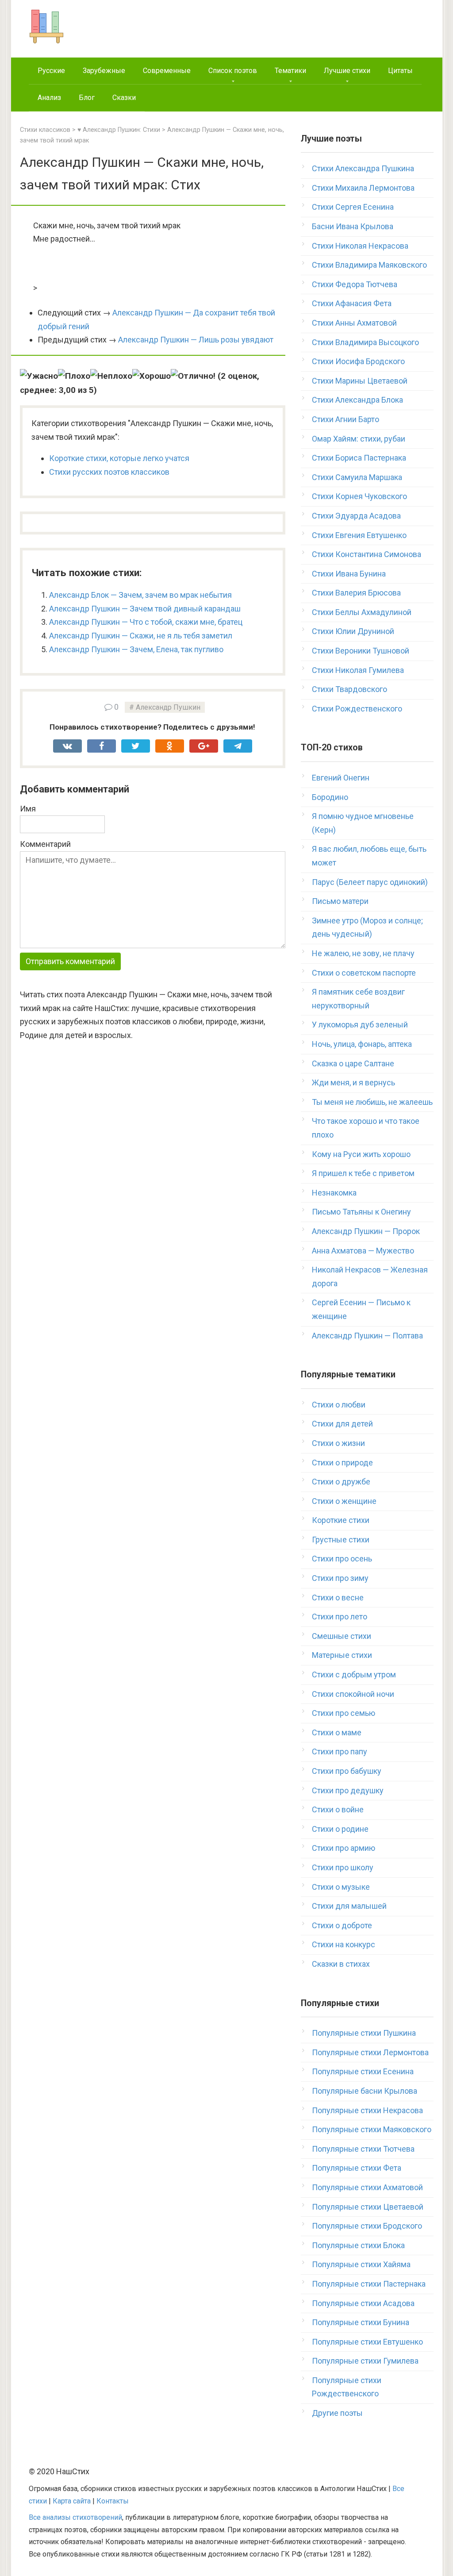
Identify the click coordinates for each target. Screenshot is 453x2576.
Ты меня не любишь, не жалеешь (372, 1102)
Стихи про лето (340, 1617)
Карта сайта (72, 2501)
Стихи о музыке (341, 1887)
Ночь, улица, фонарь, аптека (362, 1044)
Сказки (124, 98)
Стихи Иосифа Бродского (358, 361)
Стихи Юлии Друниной (353, 631)
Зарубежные (104, 71)
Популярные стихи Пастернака (369, 2284)
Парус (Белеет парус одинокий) (370, 882)
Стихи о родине (340, 1829)
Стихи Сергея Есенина (353, 207)
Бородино (330, 797)
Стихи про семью (344, 1713)
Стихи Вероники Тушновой (361, 651)
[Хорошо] (152, 376)
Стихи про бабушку (347, 1771)
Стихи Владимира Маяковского (369, 265)
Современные (167, 71)
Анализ (49, 98)
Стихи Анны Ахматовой (354, 323)
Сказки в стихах (341, 1964)
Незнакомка (334, 1193)
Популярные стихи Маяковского (372, 2129)
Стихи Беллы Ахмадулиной (362, 612)
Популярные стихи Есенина (363, 2071)
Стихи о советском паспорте (364, 973)
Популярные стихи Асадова (363, 2303)
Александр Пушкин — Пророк (366, 1231)
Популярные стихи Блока (358, 2245)
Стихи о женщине (344, 1501)
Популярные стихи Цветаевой (368, 2207)
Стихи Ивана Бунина (349, 574)
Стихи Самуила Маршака (357, 477)
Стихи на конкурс (344, 1944)
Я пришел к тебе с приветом (363, 1173)
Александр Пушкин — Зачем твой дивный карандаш (145, 609)
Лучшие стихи (347, 71)
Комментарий (45, 844)
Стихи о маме (337, 1732)
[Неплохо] (111, 376)
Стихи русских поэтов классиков (109, 472)
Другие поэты (337, 2413)
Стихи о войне (338, 1809)
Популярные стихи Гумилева (365, 2361)
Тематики (290, 71)
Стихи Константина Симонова (367, 554)
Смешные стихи (342, 1636)
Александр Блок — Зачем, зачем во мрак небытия (140, 595)
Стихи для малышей (349, 1906)
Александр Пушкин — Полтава (367, 1336)
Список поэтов (233, 71)
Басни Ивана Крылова (353, 226)
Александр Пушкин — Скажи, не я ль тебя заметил (141, 636)
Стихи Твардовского (349, 689)
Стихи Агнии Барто (346, 419)
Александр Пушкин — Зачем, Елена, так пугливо (136, 649)
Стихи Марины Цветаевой (360, 381)
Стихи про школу (343, 1867)
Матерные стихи (342, 1655)
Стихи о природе (342, 1463)
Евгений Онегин (341, 778)
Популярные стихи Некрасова (367, 2110)
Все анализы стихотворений (75, 2517)
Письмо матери (340, 901)
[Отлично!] (193, 376)
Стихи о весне (338, 1598)
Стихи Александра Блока (357, 400)
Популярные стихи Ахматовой (367, 2187)
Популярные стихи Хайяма (361, 2264)
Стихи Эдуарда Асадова (356, 516)
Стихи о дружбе (341, 1482)
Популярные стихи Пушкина (364, 2033)
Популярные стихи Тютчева (363, 2149)
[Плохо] (74, 376)
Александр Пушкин (168, 707)
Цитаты (400, 71)
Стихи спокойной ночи (353, 1694)
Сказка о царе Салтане (353, 1063)
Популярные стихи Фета (357, 2168)
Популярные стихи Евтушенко (367, 2342)
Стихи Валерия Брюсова (356, 593)
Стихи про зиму (340, 1578)
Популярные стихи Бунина (361, 2322)
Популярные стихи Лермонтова (370, 2052)
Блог (87, 98)
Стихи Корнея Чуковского (359, 496)
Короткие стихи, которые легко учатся (119, 458)
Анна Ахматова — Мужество (363, 1251)
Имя (28, 809)
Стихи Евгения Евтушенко (359, 535)
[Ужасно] (39, 376)
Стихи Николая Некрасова (360, 246)
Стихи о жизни (338, 1443)
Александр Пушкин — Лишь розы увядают (196, 340)
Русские (51, 71)
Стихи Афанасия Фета (352, 303)
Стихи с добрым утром (354, 1674)
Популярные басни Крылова (365, 2091)
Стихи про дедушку (348, 1790)
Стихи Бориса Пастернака (359, 458)
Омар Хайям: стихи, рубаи (359, 439)
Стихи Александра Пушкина (363, 168)
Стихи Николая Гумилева (358, 670)
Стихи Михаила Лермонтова (363, 188)
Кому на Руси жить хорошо (361, 1154)
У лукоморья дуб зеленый (360, 1025)
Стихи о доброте (342, 1925)
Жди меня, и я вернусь (353, 1082)
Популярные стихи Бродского (367, 2226)
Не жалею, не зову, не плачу (363, 953)
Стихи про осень (342, 1559)
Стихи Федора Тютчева (355, 284)
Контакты (113, 2501)
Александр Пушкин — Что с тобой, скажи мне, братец (146, 622)
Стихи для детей (342, 1424)
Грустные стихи (341, 1540)
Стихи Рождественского (357, 709)
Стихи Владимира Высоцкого (365, 342)
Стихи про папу (340, 1751)
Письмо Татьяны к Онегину (361, 1212)
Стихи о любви (339, 1405)
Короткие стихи (341, 1520)
